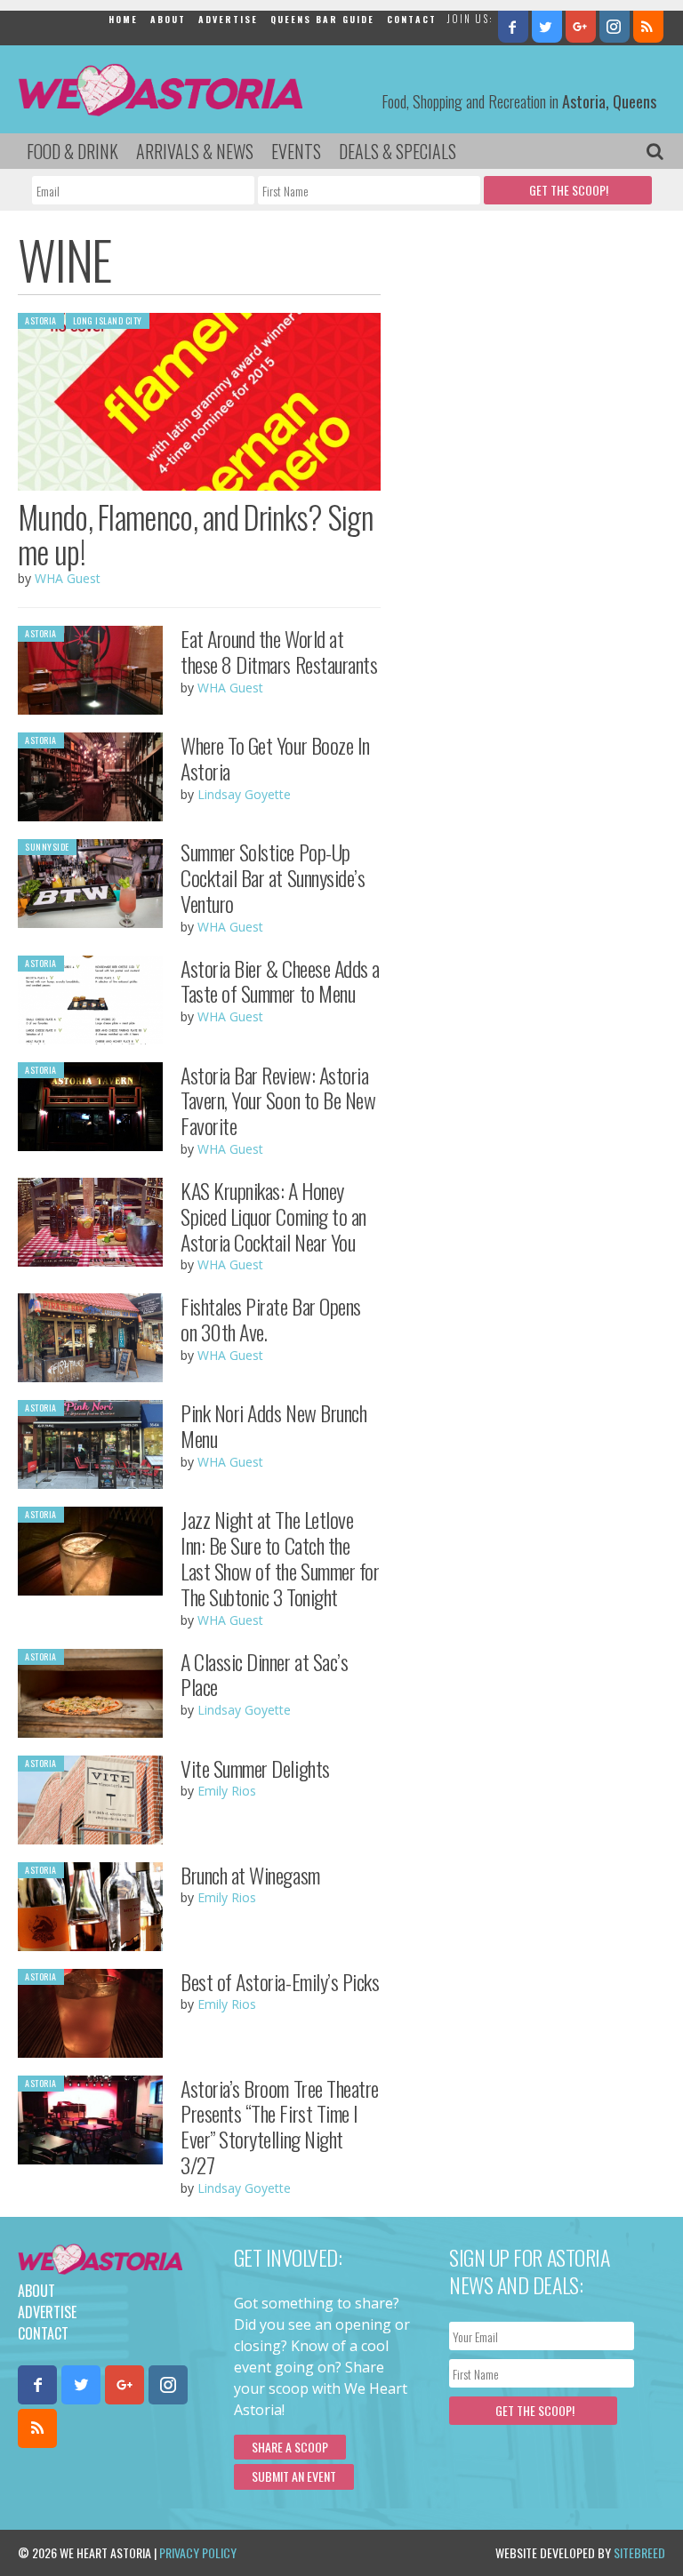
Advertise (228, 19)
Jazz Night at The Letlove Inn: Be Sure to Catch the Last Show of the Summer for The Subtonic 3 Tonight (280, 1557)
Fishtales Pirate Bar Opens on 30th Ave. (271, 1319)
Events (296, 151)
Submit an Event (294, 2476)
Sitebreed (639, 2552)
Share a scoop (290, 2447)
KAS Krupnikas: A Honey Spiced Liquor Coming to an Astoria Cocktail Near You (273, 1216)
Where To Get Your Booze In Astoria (275, 758)
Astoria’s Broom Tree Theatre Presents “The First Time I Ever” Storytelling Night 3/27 (280, 2126)
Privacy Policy (198, 2552)
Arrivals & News (195, 151)
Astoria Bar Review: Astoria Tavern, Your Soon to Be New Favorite (278, 1100)
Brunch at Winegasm (250, 1875)
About (168, 19)
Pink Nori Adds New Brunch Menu (273, 1425)
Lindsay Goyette (244, 794)
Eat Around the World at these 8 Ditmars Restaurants (279, 651)
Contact (412, 19)
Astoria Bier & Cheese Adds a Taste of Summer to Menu (280, 981)
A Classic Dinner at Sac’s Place (264, 1674)
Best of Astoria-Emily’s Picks (280, 1981)
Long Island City (108, 320)
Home (123, 19)
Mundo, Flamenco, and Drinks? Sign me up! (195, 534)
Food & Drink (72, 151)
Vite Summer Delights (255, 1768)
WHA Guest (68, 578)
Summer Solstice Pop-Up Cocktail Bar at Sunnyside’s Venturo (273, 877)
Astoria (41, 320)
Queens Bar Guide (322, 19)
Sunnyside (47, 847)
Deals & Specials (398, 151)
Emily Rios (227, 1791)
